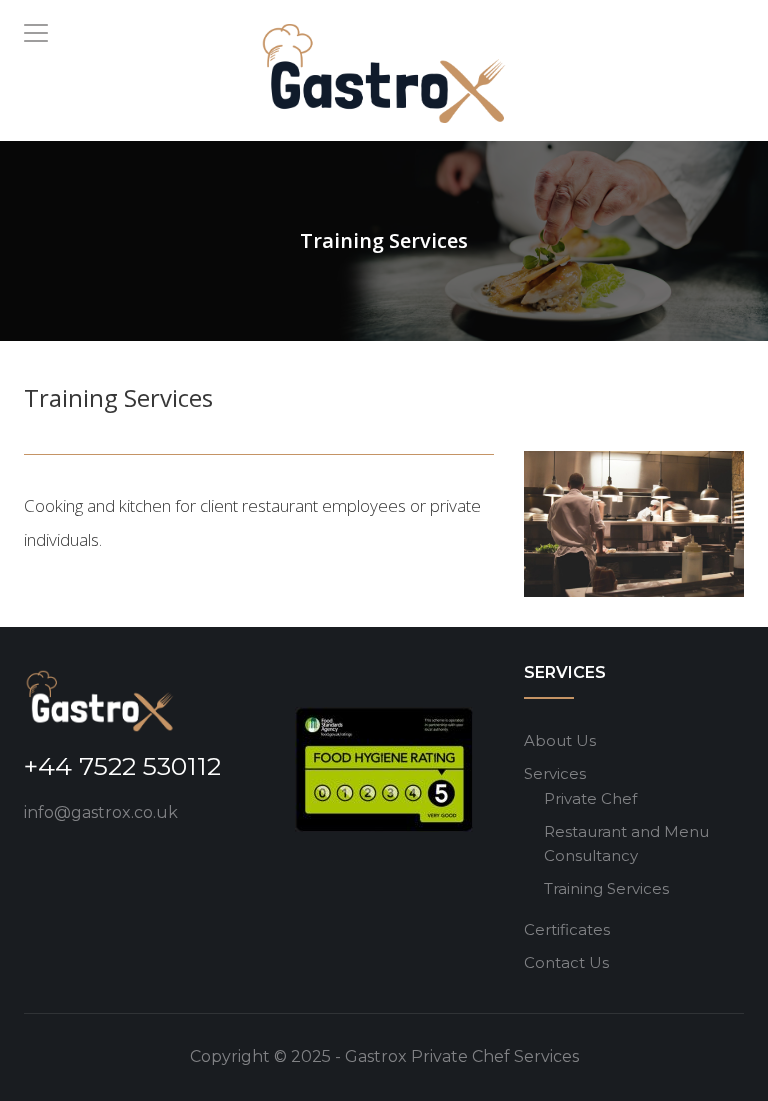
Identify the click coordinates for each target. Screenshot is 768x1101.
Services (555, 773)
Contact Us (566, 962)
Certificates (567, 929)
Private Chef (590, 798)
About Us (560, 740)
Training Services (606, 888)
